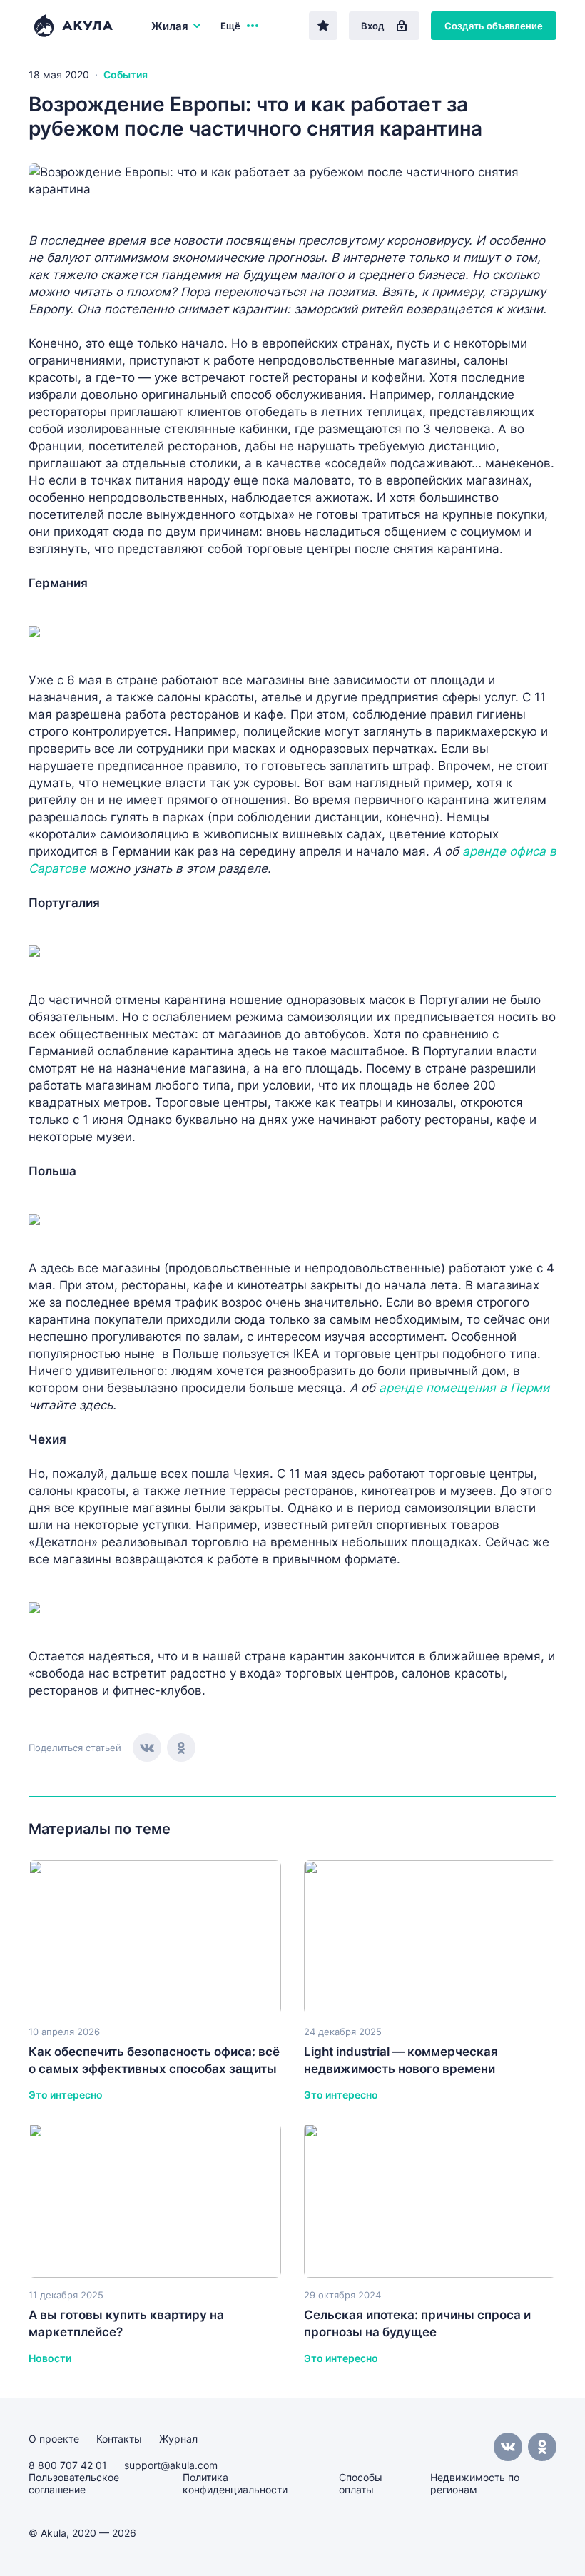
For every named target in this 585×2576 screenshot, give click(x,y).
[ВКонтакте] (147, 1748)
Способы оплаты (361, 2483)
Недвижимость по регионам (475, 2483)
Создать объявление (494, 26)
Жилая (170, 26)
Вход (373, 26)
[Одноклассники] (181, 1748)
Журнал (178, 2439)
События (126, 75)
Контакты (119, 2439)
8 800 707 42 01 (68, 2465)
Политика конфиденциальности (235, 2483)
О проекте (54, 2439)
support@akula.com (171, 2465)
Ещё (230, 26)
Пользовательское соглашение (74, 2483)
